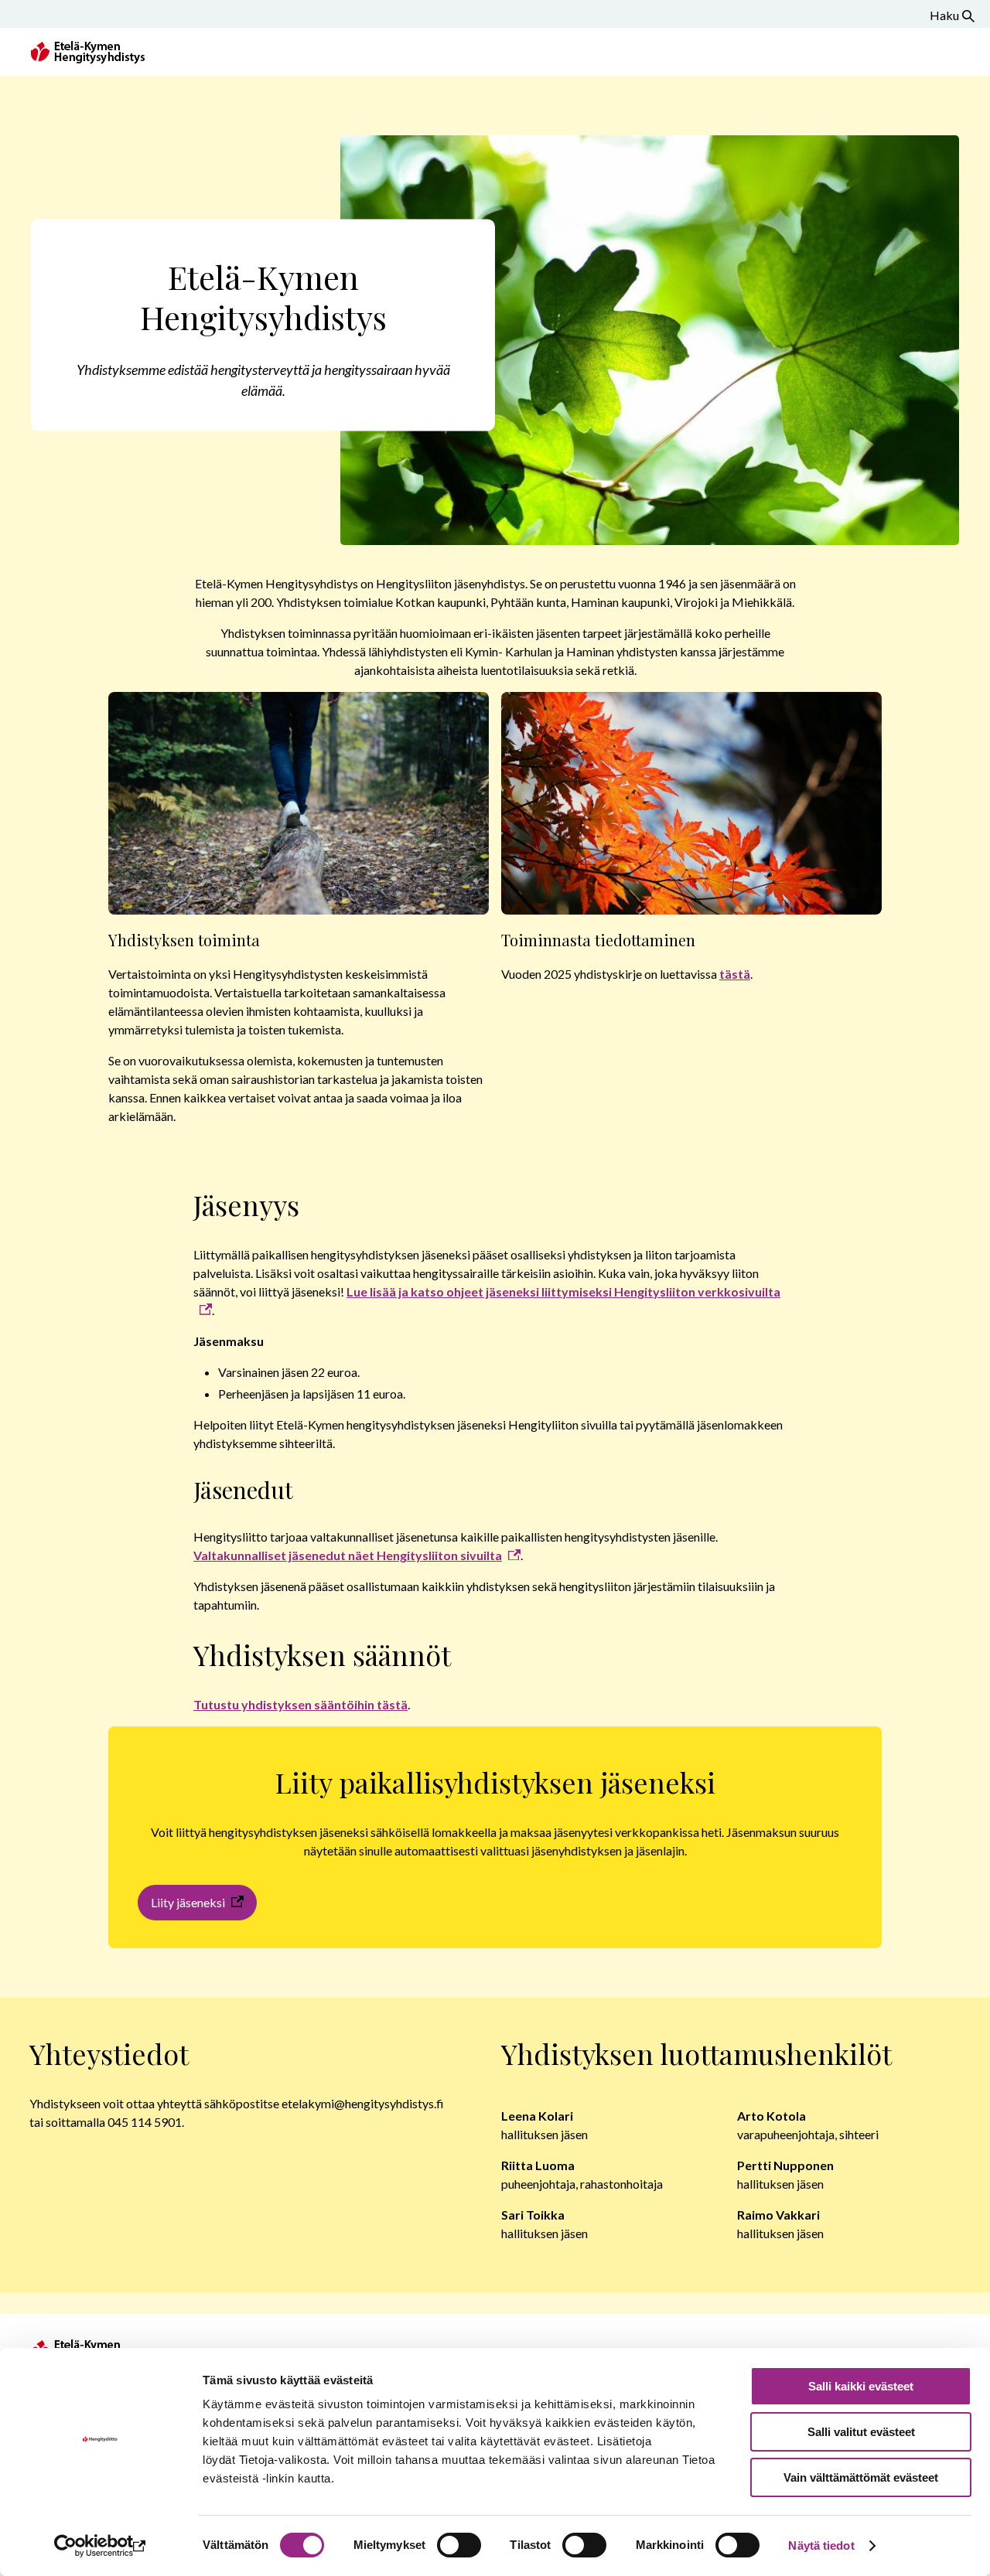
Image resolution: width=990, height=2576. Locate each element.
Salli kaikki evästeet (861, 2386)
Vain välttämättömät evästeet (861, 2477)
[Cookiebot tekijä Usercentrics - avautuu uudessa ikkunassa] (100, 2546)
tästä (735, 974)
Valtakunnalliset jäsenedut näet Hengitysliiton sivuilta (348, 1555)
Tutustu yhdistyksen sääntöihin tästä (300, 1704)
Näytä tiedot (821, 2545)
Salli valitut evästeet (861, 2432)
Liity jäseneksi (188, 1902)
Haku (944, 15)
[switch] (459, 2545)
